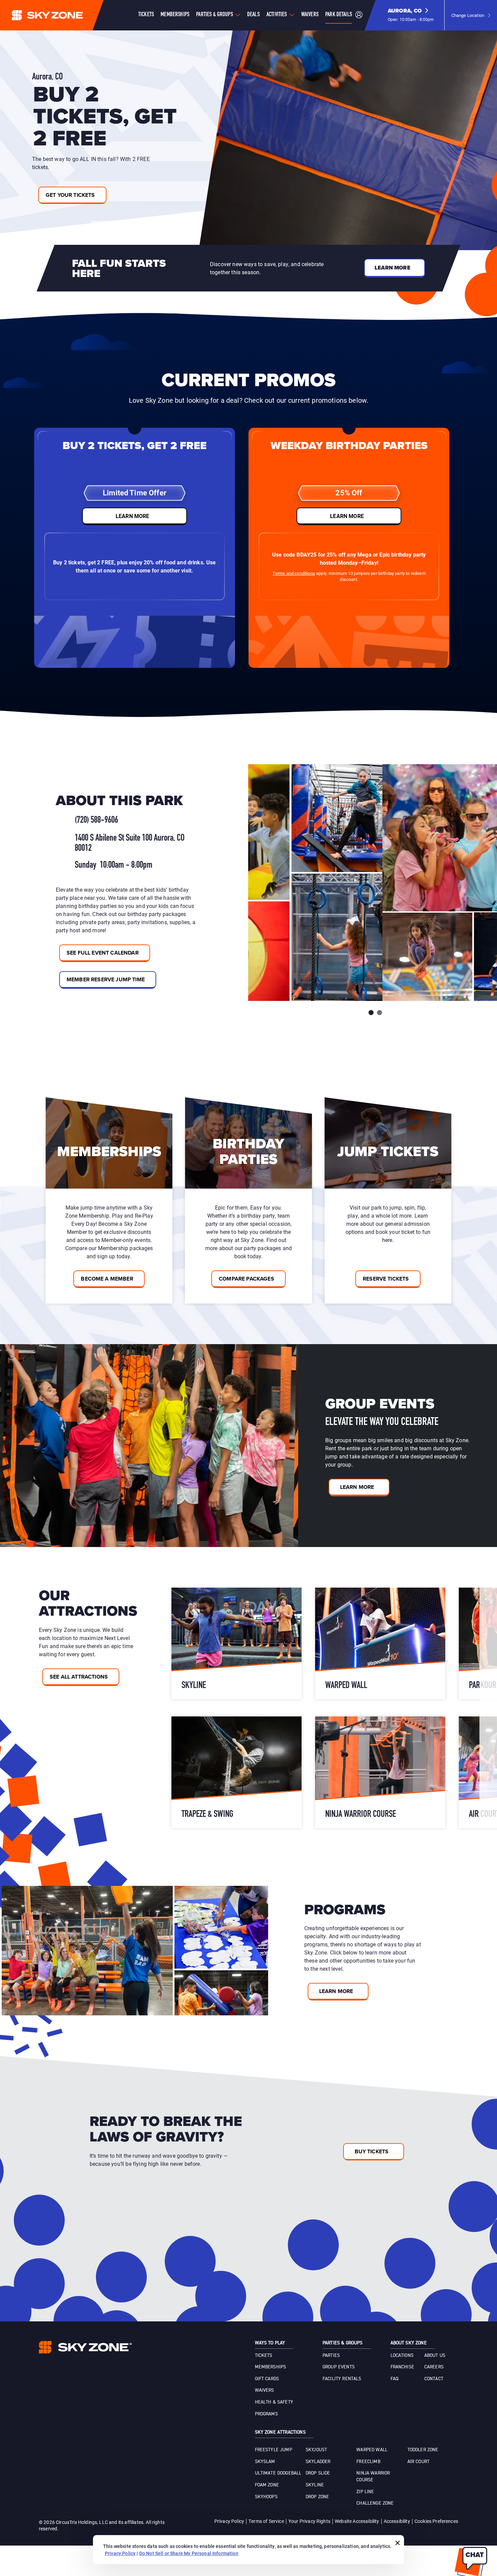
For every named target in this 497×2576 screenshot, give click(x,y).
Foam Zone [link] (267, 2485)
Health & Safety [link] (274, 2402)
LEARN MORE (133, 516)
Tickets (146, 15)
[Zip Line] (380, 1772)
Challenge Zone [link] (375, 2503)
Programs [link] (266, 2414)
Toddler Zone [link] (423, 2450)
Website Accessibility (357, 2521)
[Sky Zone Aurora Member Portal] (359, 15)
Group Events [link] (339, 2367)
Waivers (310, 15)
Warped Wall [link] (372, 2450)
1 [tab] (371, 1013)
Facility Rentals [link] (342, 2379)
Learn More (357, 1487)
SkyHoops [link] (266, 2497)
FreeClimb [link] (368, 2462)
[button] (411, 15)
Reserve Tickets (386, 1279)
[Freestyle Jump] (236, 1772)
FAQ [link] (394, 2379)
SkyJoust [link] (316, 2450)
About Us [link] (435, 2356)
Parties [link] (331, 2356)
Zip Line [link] (365, 2492)
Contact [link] (434, 2379)
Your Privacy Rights (309, 2521)
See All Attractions (79, 1677)
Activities (277, 15)
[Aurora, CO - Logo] (61, 15)
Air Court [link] (418, 2462)
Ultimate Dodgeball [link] (278, 2473)
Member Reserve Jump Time (106, 979)
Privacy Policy (229, 2521)
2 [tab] (380, 1013)
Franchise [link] (402, 2367)
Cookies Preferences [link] (436, 2521)
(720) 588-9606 (96, 820)
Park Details (339, 15)
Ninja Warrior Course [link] (373, 2477)
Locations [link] (402, 2356)
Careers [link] (434, 2367)
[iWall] (236, 1643)
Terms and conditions (294, 573)
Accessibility (397, 2521)
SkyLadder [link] (318, 2462)
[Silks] (380, 1643)
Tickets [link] (264, 2356)
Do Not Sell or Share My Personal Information (189, 2553)
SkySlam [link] (265, 2462)
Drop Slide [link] (318, 2473)
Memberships (175, 15)
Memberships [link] (271, 2367)
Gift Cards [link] (267, 2379)
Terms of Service (266, 2521)
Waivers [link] (265, 2390)
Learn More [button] (393, 268)
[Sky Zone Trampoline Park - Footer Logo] (85, 2347)
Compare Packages (246, 1279)
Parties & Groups (215, 15)
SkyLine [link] (315, 2485)
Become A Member (107, 1279)
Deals (253, 15)
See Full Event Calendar (103, 953)
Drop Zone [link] (317, 2497)
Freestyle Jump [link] (274, 2450)
